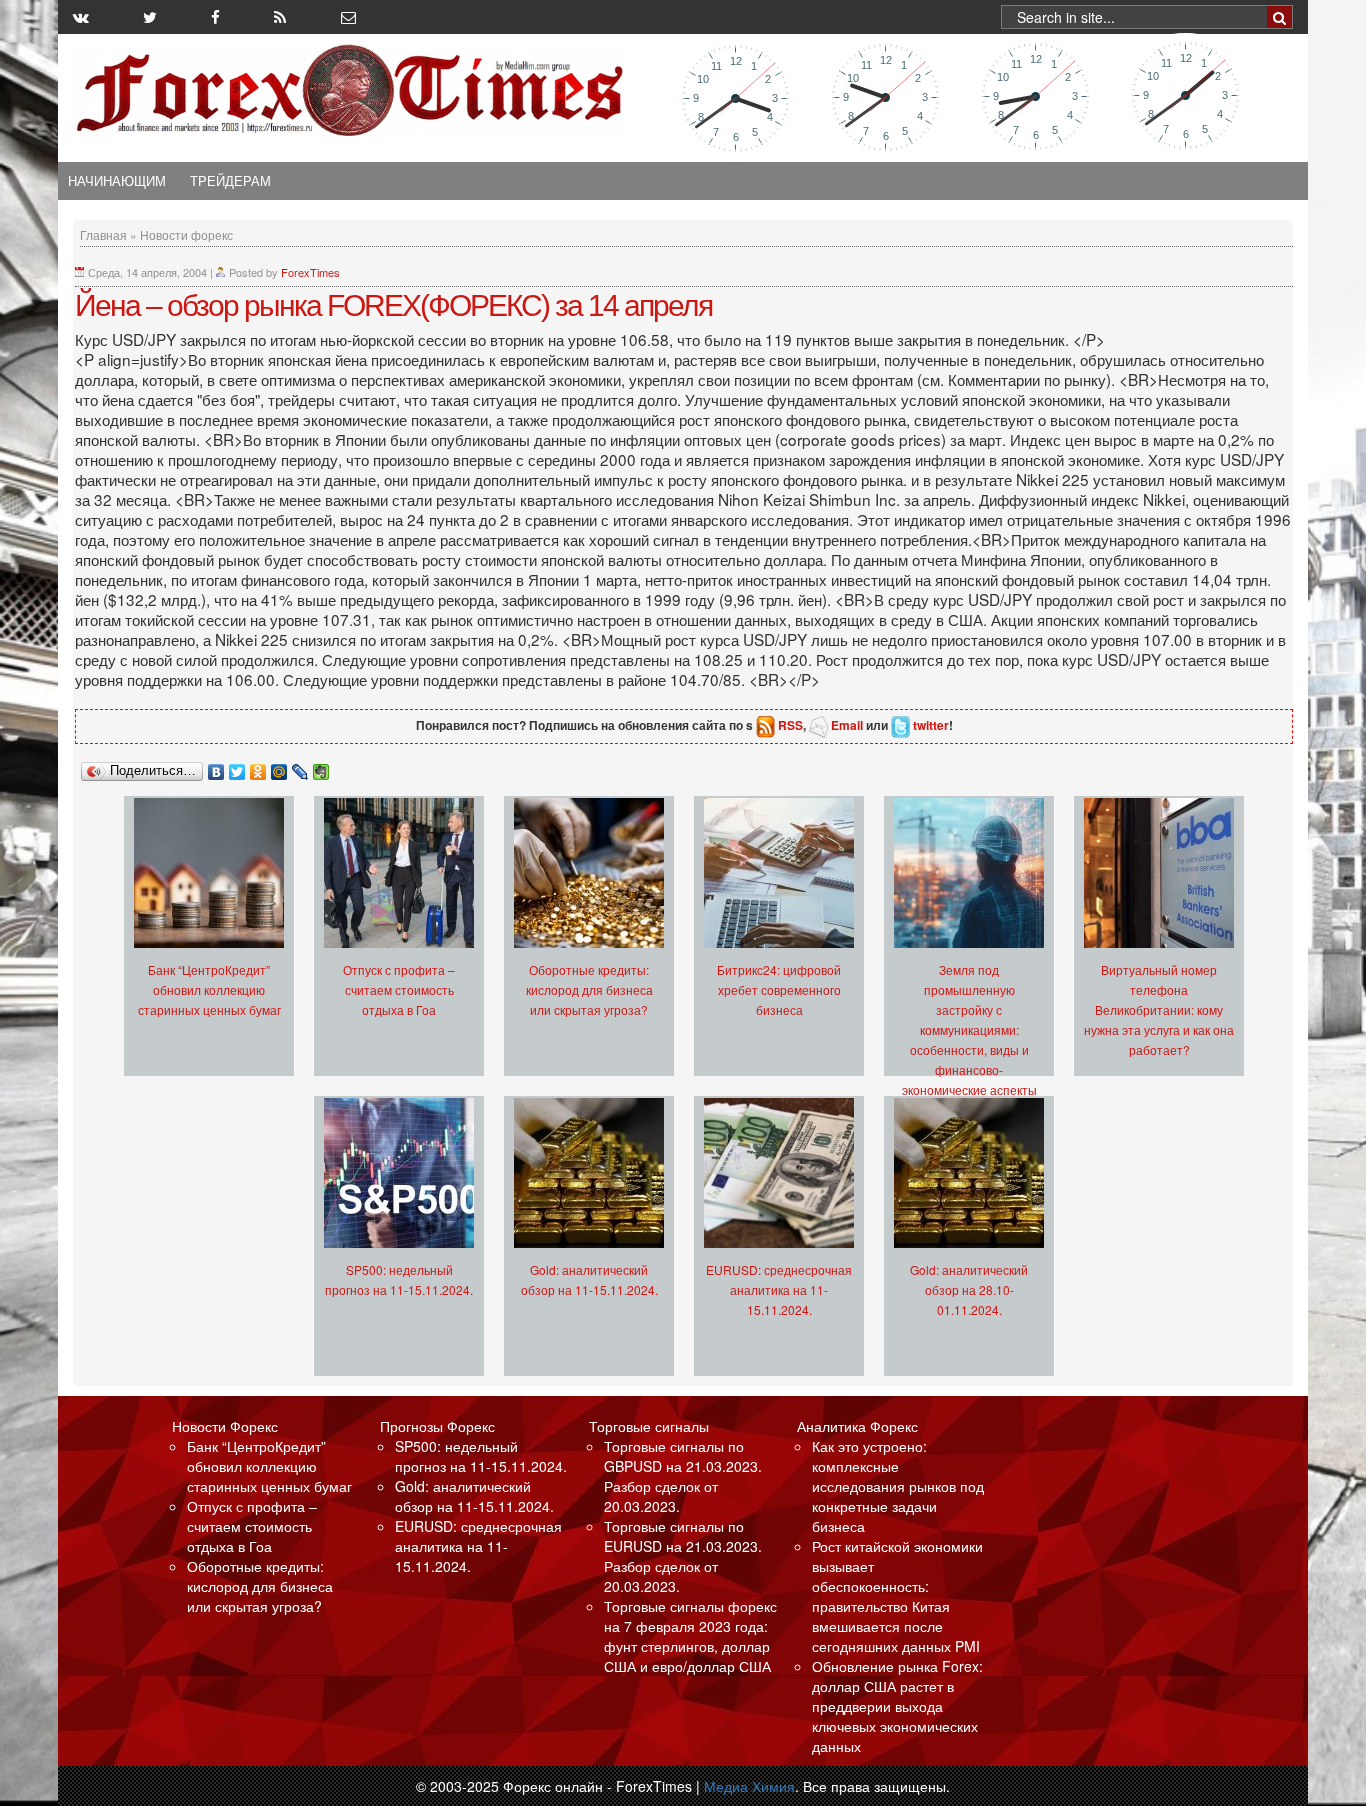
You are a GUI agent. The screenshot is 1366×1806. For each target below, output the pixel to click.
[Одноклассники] (258, 767)
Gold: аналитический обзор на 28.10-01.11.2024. (969, 1289)
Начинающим (117, 181)
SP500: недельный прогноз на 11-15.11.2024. (481, 1456)
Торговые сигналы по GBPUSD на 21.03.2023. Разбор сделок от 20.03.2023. (683, 1476)
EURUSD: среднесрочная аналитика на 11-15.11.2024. (779, 1289)
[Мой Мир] (279, 767)
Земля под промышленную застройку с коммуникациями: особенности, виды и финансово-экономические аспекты (969, 1029)
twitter (931, 725)
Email (847, 725)
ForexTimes (310, 272)
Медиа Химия (749, 1786)
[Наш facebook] (215, 17)
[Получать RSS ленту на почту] (348, 17)
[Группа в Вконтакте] (81, 17)
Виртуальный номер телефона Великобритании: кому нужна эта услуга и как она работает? (1159, 1009)
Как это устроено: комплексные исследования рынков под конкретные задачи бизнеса (898, 1486)
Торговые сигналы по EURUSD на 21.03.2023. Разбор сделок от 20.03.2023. (683, 1556)
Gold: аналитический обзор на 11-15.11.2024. (474, 1496)
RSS (790, 725)
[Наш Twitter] (150, 17)
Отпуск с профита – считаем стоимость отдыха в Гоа (399, 989)
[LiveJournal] (300, 767)
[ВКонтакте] (216, 767)
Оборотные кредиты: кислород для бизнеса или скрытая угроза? (589, 989)
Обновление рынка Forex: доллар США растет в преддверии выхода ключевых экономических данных (897, 1706)
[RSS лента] (280, 17)
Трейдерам (230, 181)
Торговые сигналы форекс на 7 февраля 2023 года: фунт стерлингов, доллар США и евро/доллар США (690, 1636)
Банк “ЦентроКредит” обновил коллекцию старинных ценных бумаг (209, 989)
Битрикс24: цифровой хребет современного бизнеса (779, 989)
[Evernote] (321, 767)
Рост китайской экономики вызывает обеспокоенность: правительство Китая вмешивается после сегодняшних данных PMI (897, 1596)
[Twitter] (237, 767)
